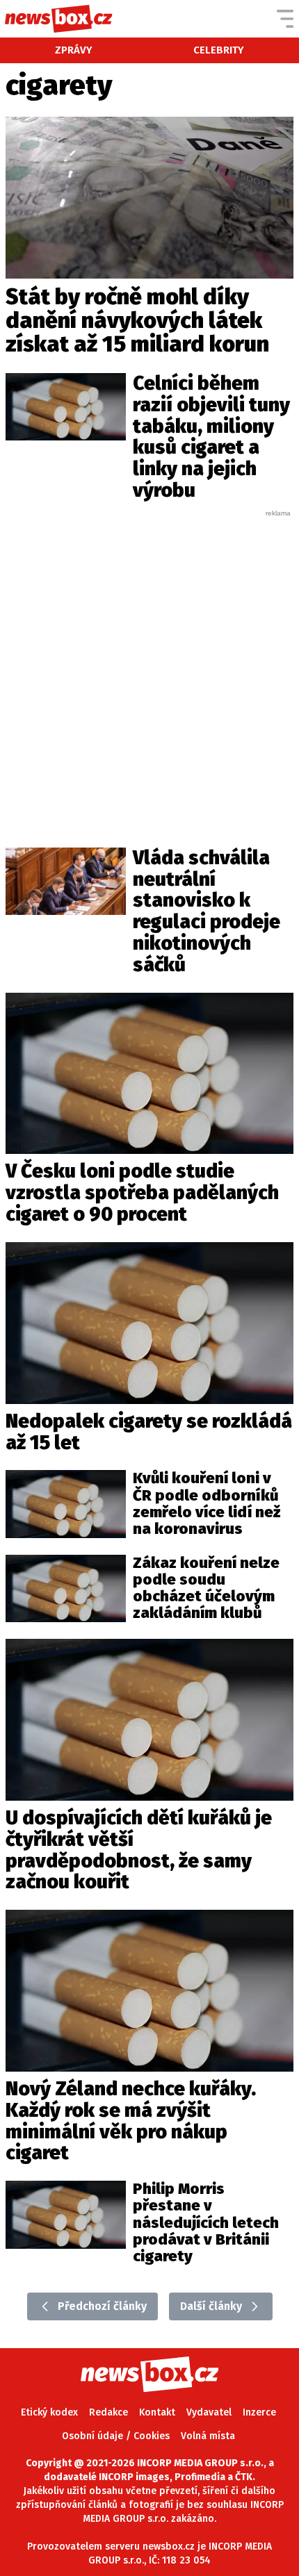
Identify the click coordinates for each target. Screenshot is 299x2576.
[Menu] (285, 19)
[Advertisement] (149, 668)
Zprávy (74, 50)
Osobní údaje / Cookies (116, 2436)
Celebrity (219, 50)
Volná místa (208, 2436)
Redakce (108, 2412)
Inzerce (259, 2412)
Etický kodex (49, 2412)
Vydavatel (209, 2412)
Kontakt (157, 2412)
